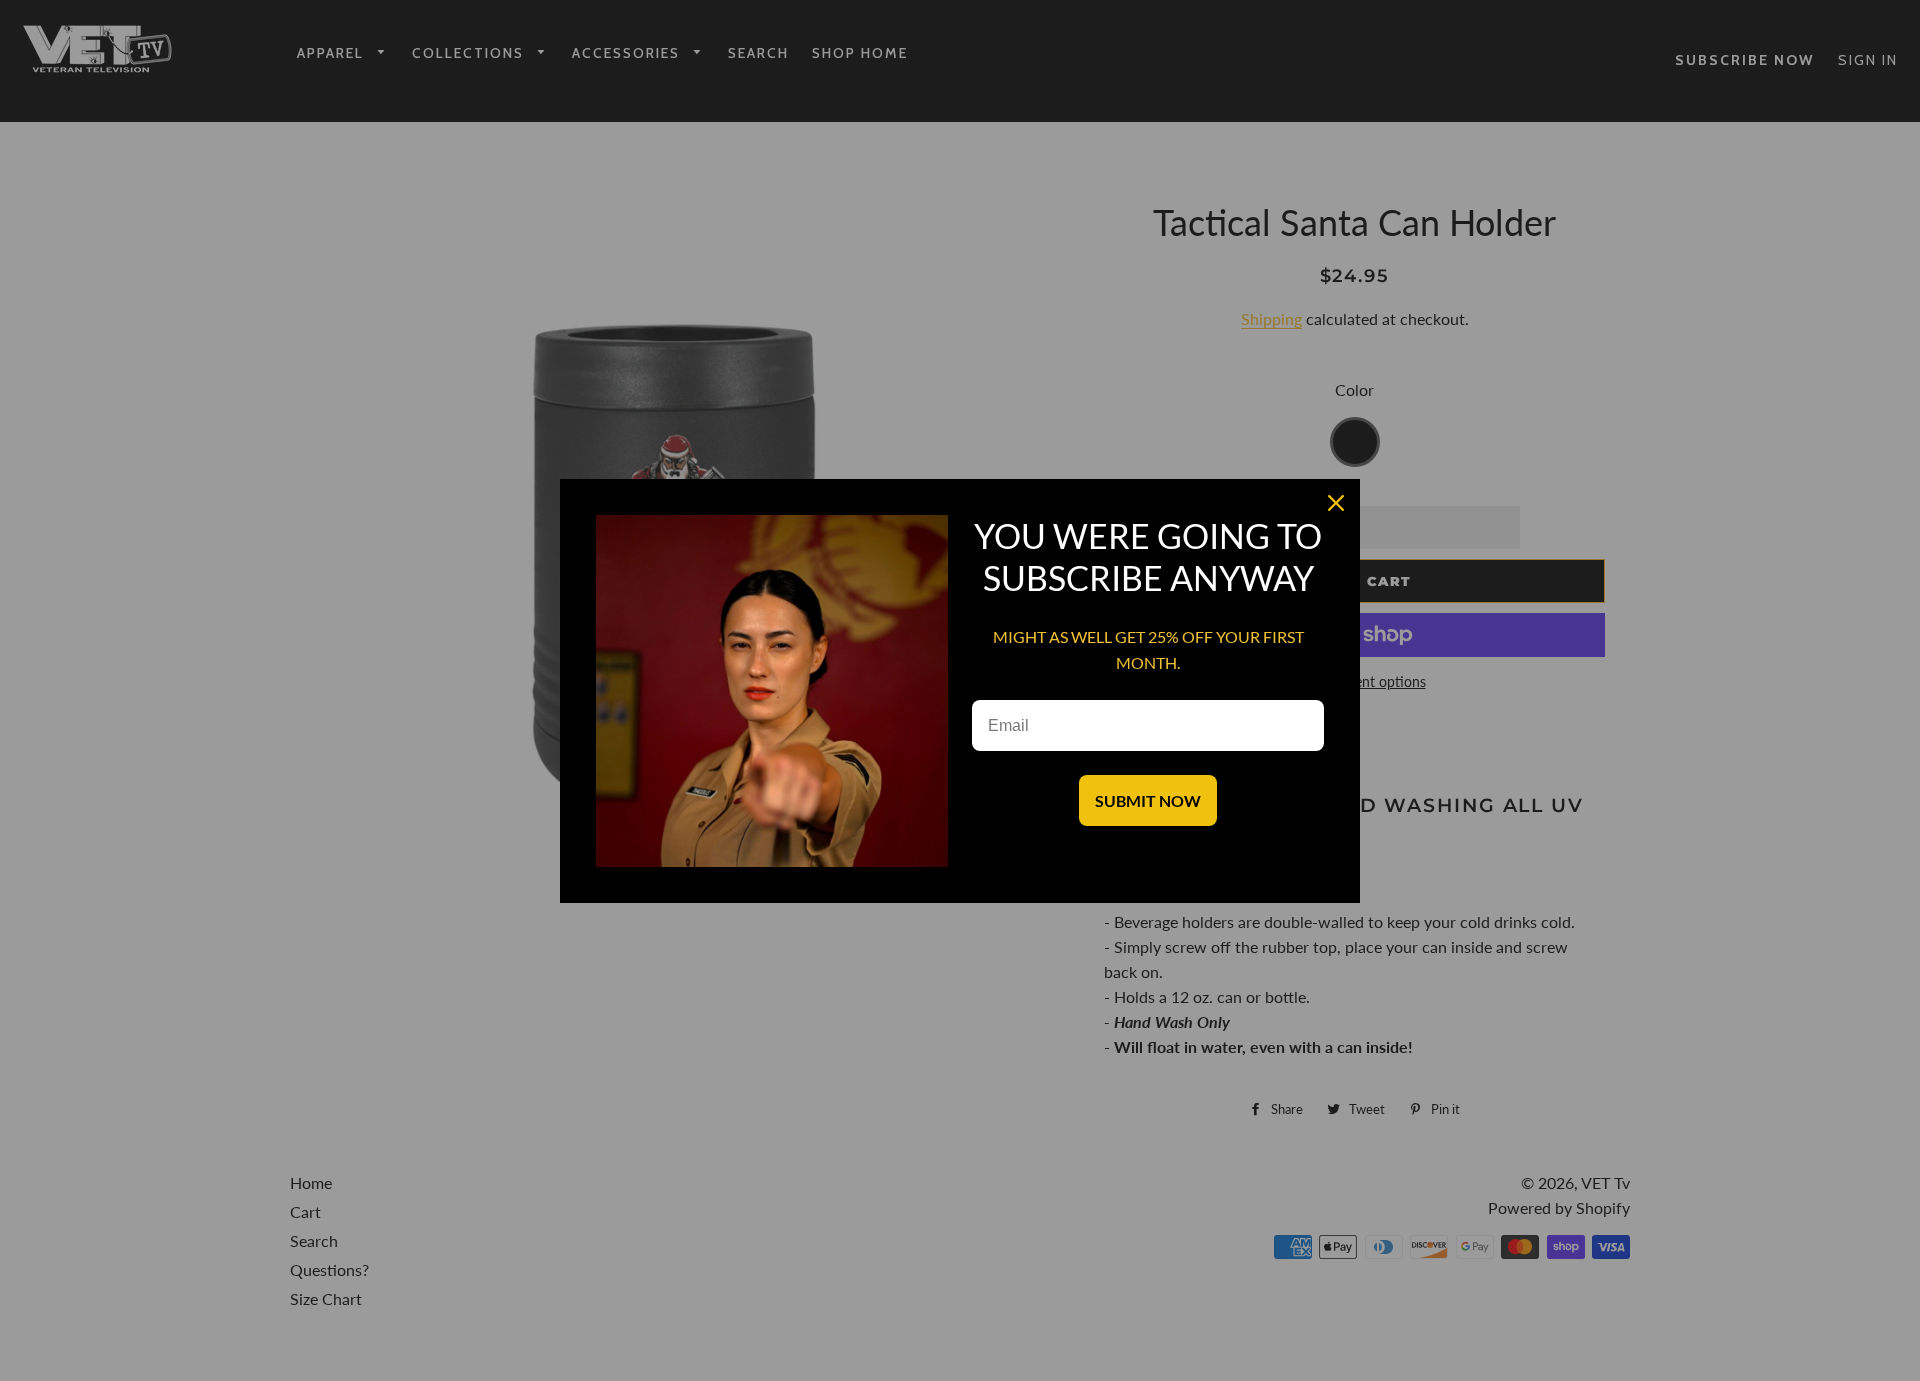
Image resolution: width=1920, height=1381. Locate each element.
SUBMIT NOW (1148, 800)
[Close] (1336, 503)
